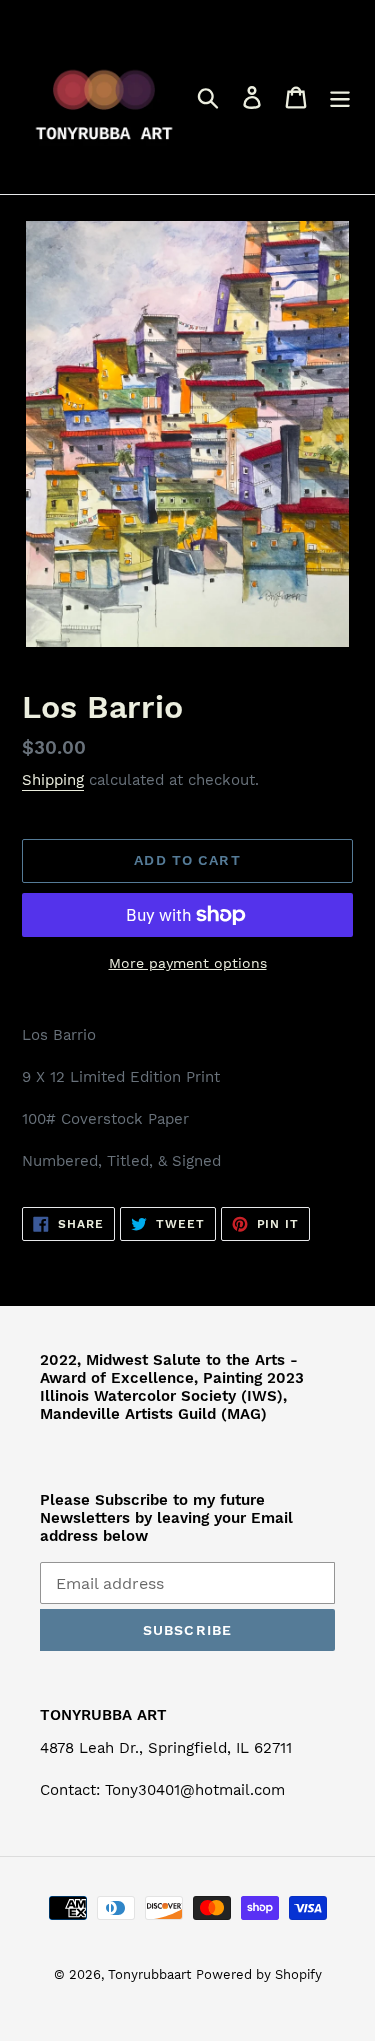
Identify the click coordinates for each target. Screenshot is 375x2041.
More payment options (188, 963)
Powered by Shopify (259, 1974)
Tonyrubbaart (149, 1974)
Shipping (53, 780)
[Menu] (340, 97)
